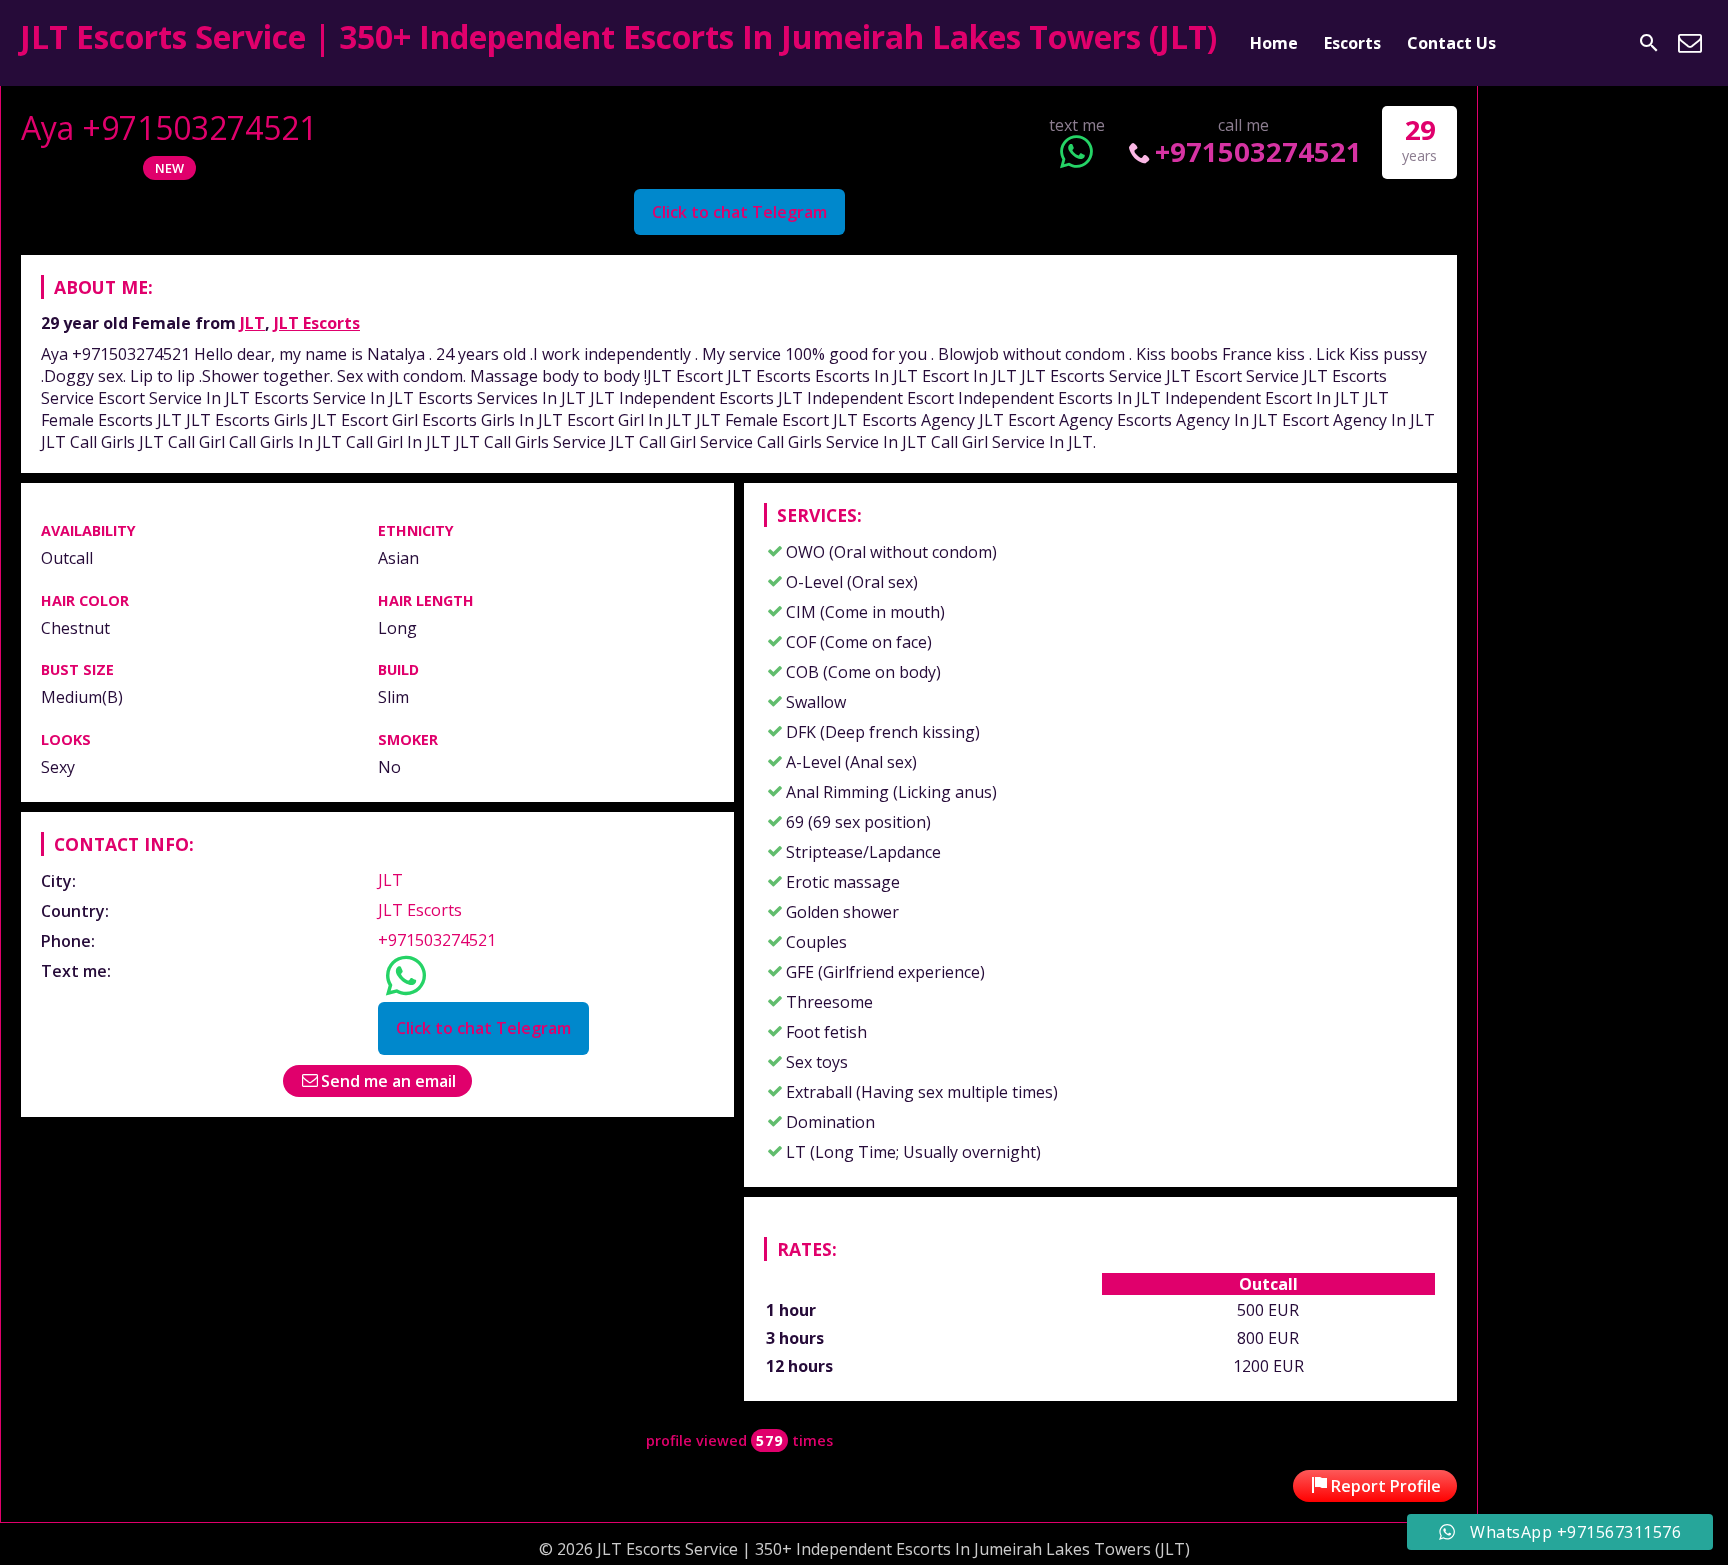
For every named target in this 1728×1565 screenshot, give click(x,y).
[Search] (1649, 43)
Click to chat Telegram (739, 212)
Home (1274, 43)
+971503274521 (1258, 151)
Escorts (1352, 43)
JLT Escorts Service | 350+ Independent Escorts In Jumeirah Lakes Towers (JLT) (618, 36)
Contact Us (1451, 43)
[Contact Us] (1690, 43)
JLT (252, 323)
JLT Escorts (317, 323)
